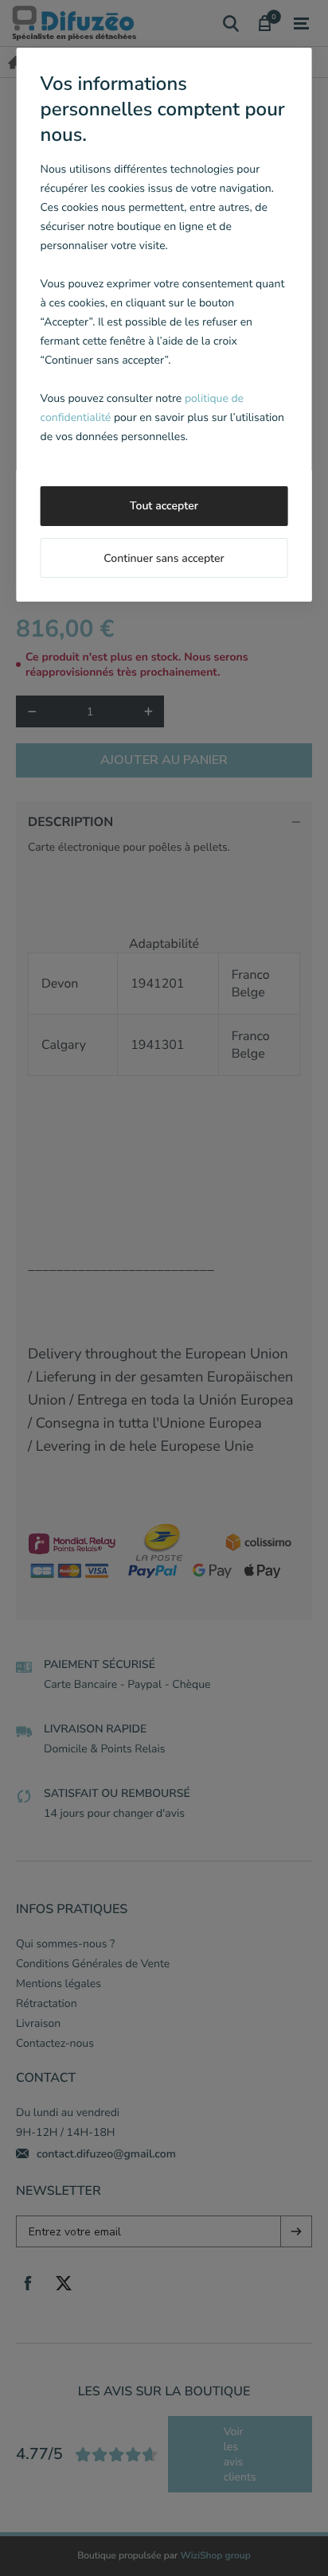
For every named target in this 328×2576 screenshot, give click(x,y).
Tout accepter (164, 506)
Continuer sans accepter (164, 558)
